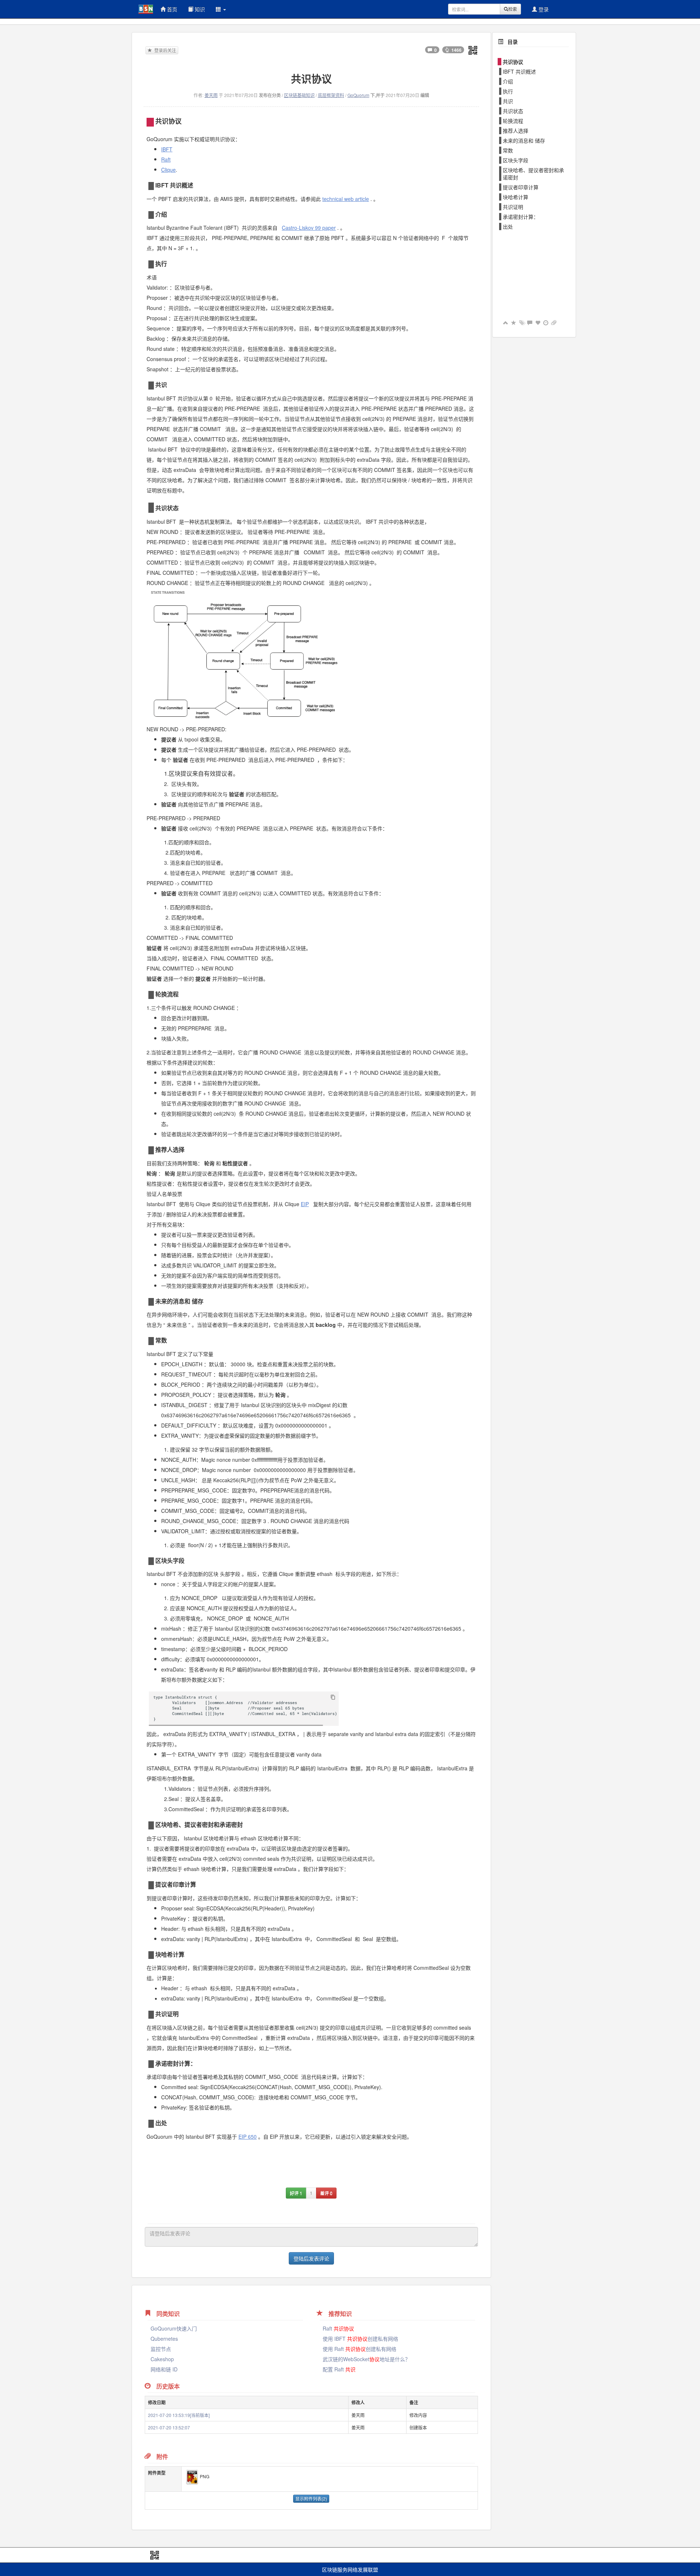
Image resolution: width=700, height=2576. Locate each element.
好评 (296, 2193)
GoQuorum (358, 95)
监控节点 (161, 2349)
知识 (199, 9)
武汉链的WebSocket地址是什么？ (366, 2359)
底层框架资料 (331, 95)
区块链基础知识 (299, 95)
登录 (543, 9)
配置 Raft (339, 2369)
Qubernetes (164, 2339)
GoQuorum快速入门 (174, 2328)
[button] (221, 9)
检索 (513, 9)
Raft (338, 2328)
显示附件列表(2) (311, 2498)
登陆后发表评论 (311, 2258)
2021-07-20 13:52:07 (169, 2427)
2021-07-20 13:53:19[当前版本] (179, 2415)
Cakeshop (162, 2359)
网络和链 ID (164, 2369)
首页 (171, 9)
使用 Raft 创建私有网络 (359, 2349)
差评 (326, 2193)
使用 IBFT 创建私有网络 (360, 2339)
